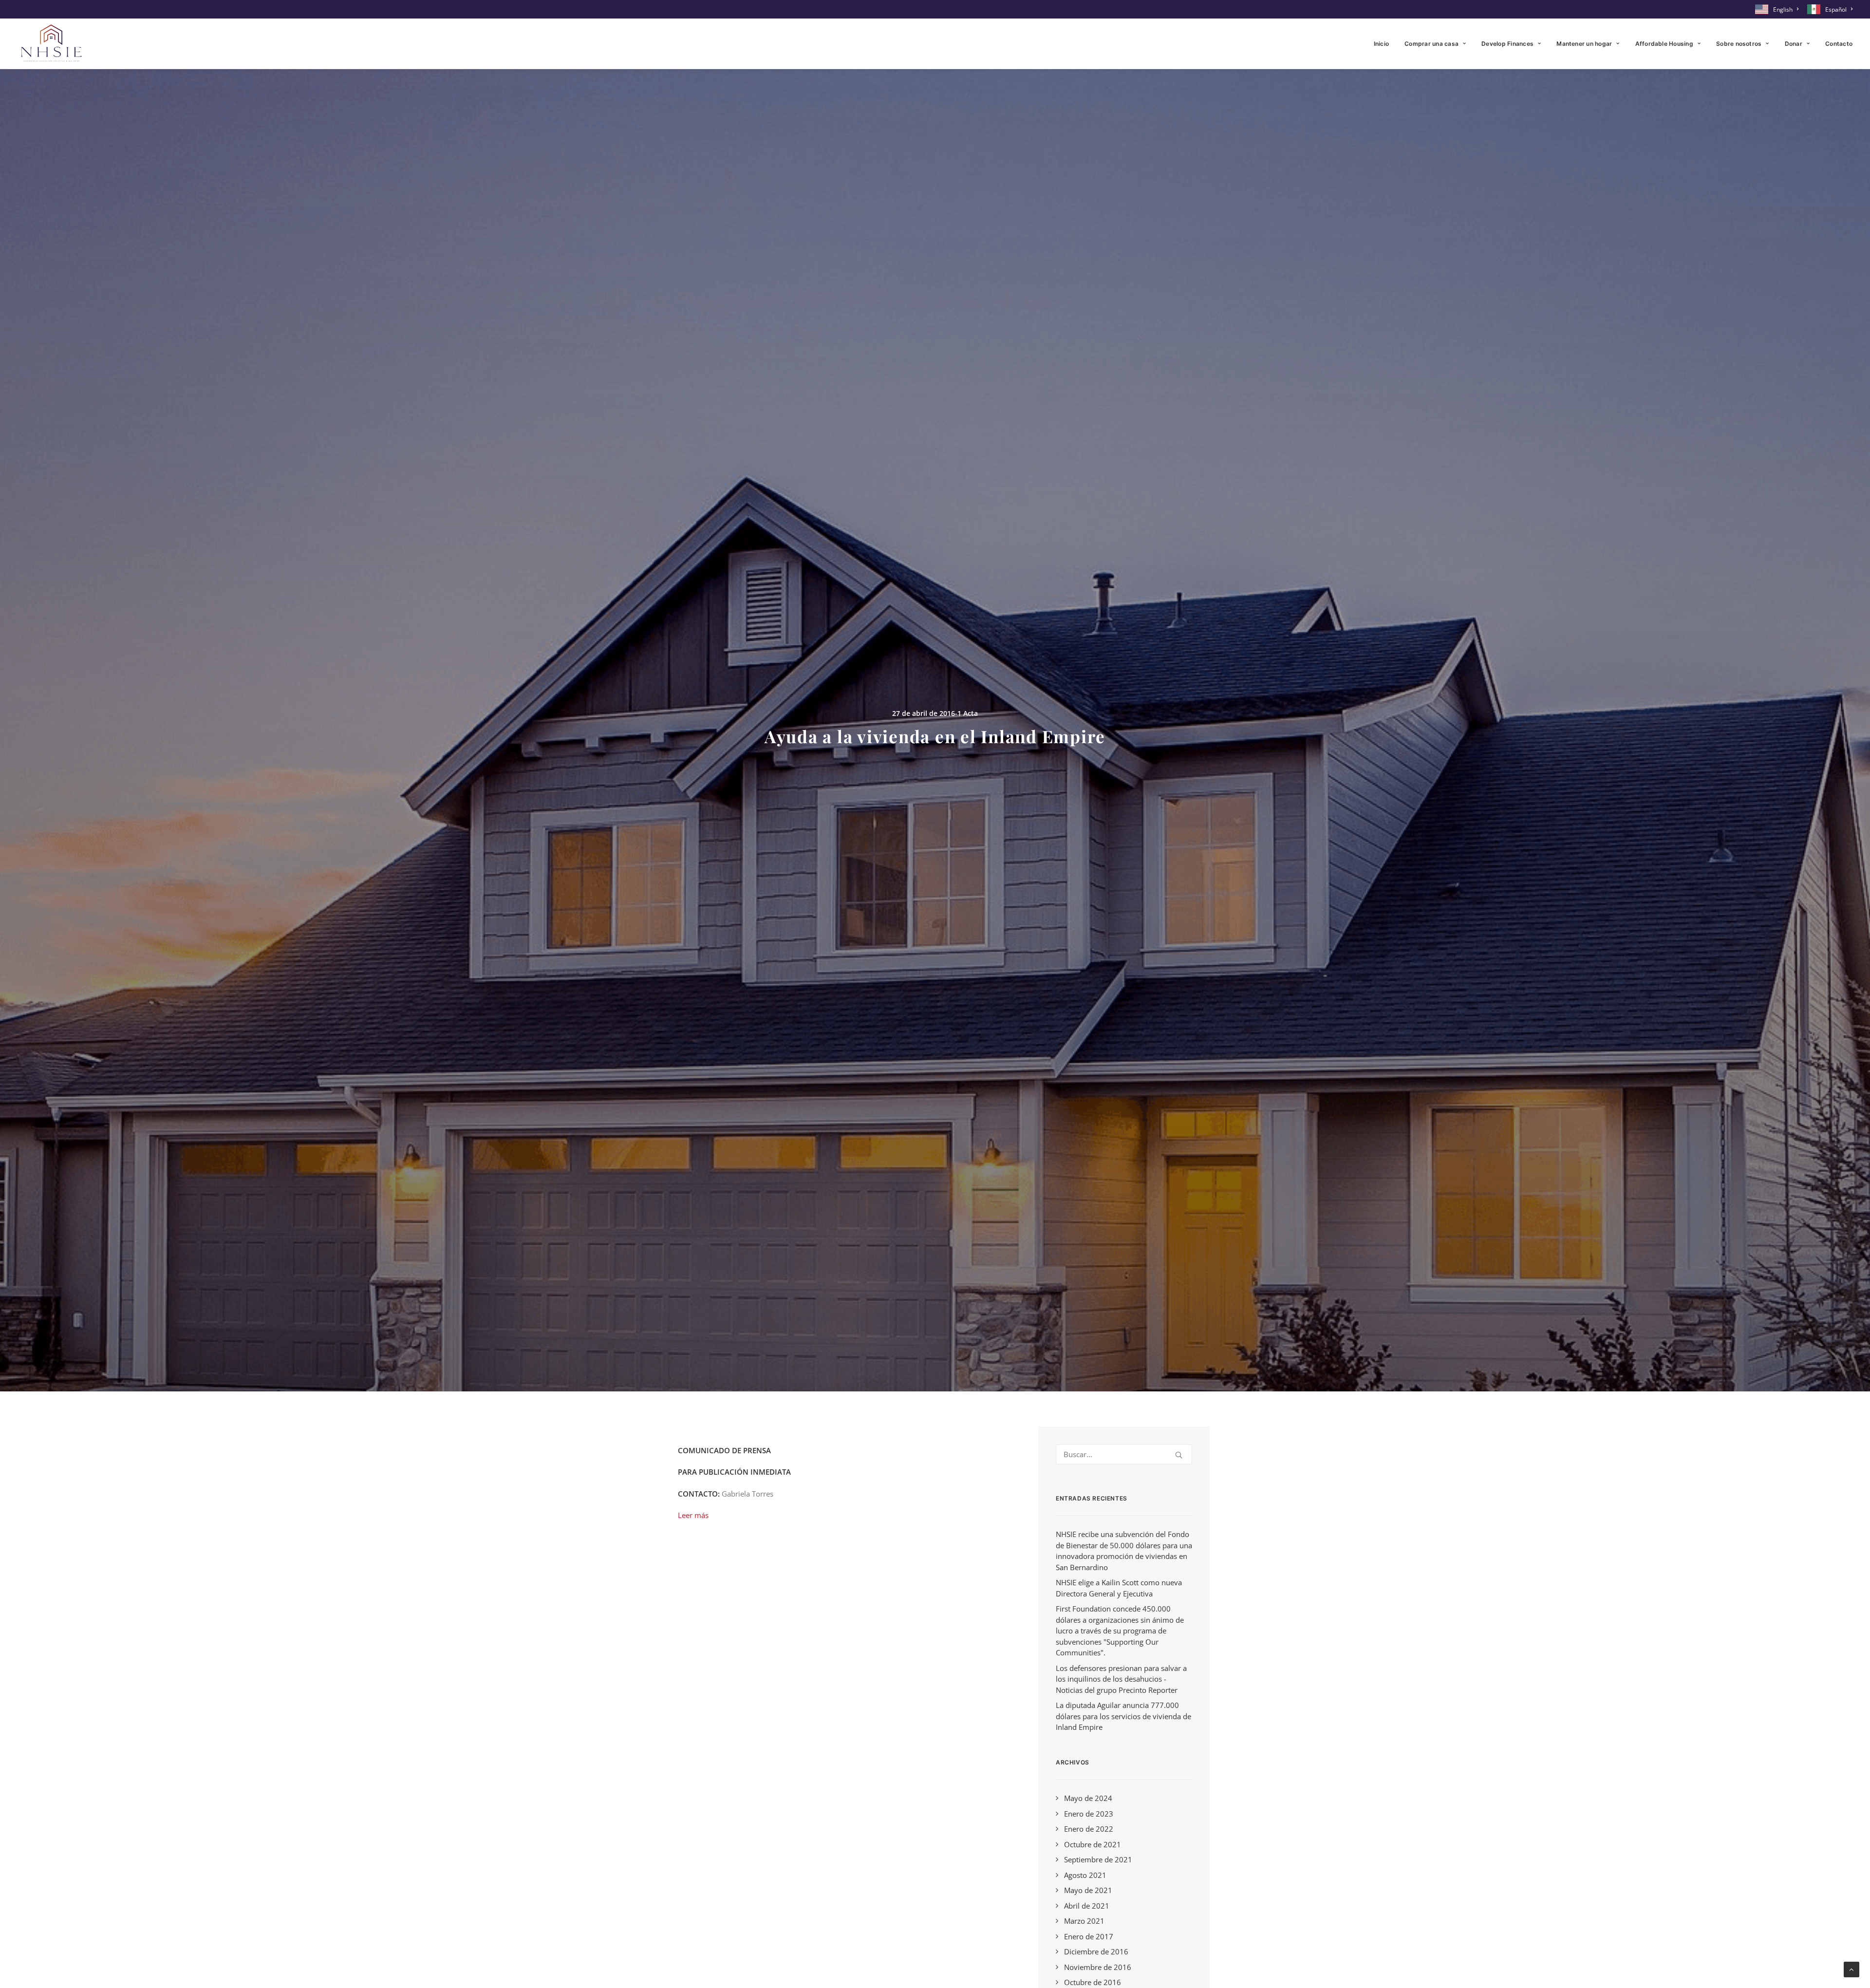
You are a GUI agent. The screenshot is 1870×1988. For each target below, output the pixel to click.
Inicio (1381, 44)
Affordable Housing (1664, 44)
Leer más (693, 1515)
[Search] (1124, 1454)
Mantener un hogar (1584, 44)
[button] (1179, 1455)
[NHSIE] (51, 44)
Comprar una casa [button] (1431, 44)
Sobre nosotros (1739, 44)
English (1783, 9)
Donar (1794, 44)
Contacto (1839, 44)
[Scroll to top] (1851, 1969)
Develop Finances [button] (1507, 44)
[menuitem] (1778, 9)
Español (1836, 9)
